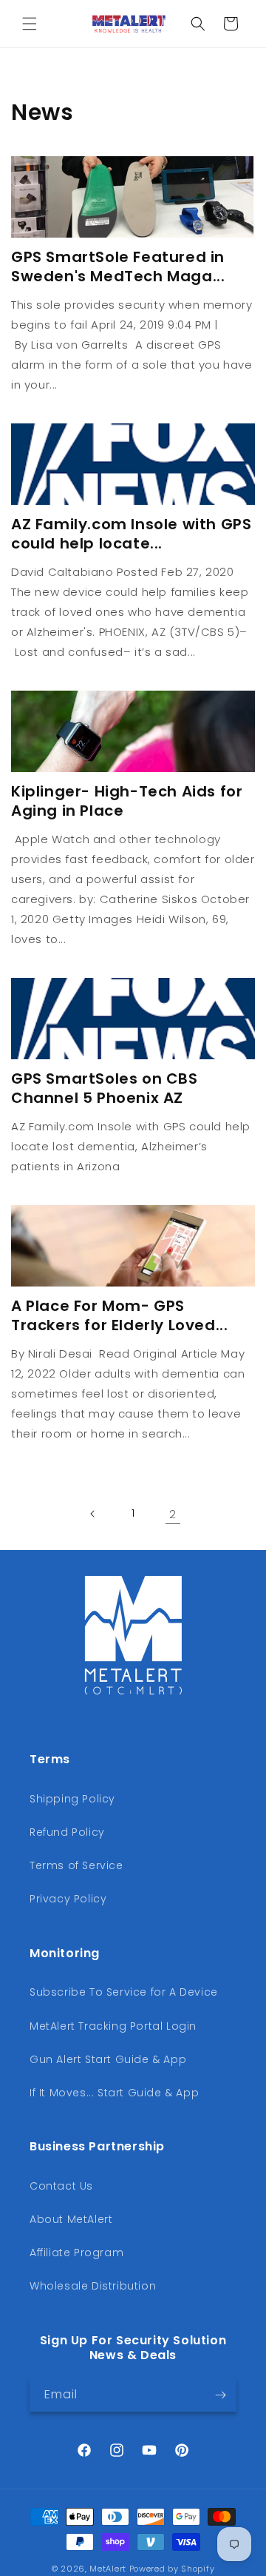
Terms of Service (76, 1865)
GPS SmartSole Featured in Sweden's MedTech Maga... (118, 266)
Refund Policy (67, 1832)
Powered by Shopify (172, 2569)
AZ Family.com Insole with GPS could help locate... (131, 534)
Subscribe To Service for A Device (124, 1992)
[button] (30, 24)
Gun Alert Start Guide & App (108, 2059)
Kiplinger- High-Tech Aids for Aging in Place (127, 801)
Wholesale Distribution (93, 2286)
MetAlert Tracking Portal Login (113, 2026)
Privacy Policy (68, 1899)
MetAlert (108, 2569)
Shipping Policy (72, 1799)
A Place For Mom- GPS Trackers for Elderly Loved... (119, 1315)
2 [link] (173, 1514)
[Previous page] (93, 1514)
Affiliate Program (76, 2253)
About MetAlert (71, 2219)
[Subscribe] (220, 2395)
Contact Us (61, 2186)
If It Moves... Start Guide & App (114, 2093)
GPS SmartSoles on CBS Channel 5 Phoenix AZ (105, 1088)
